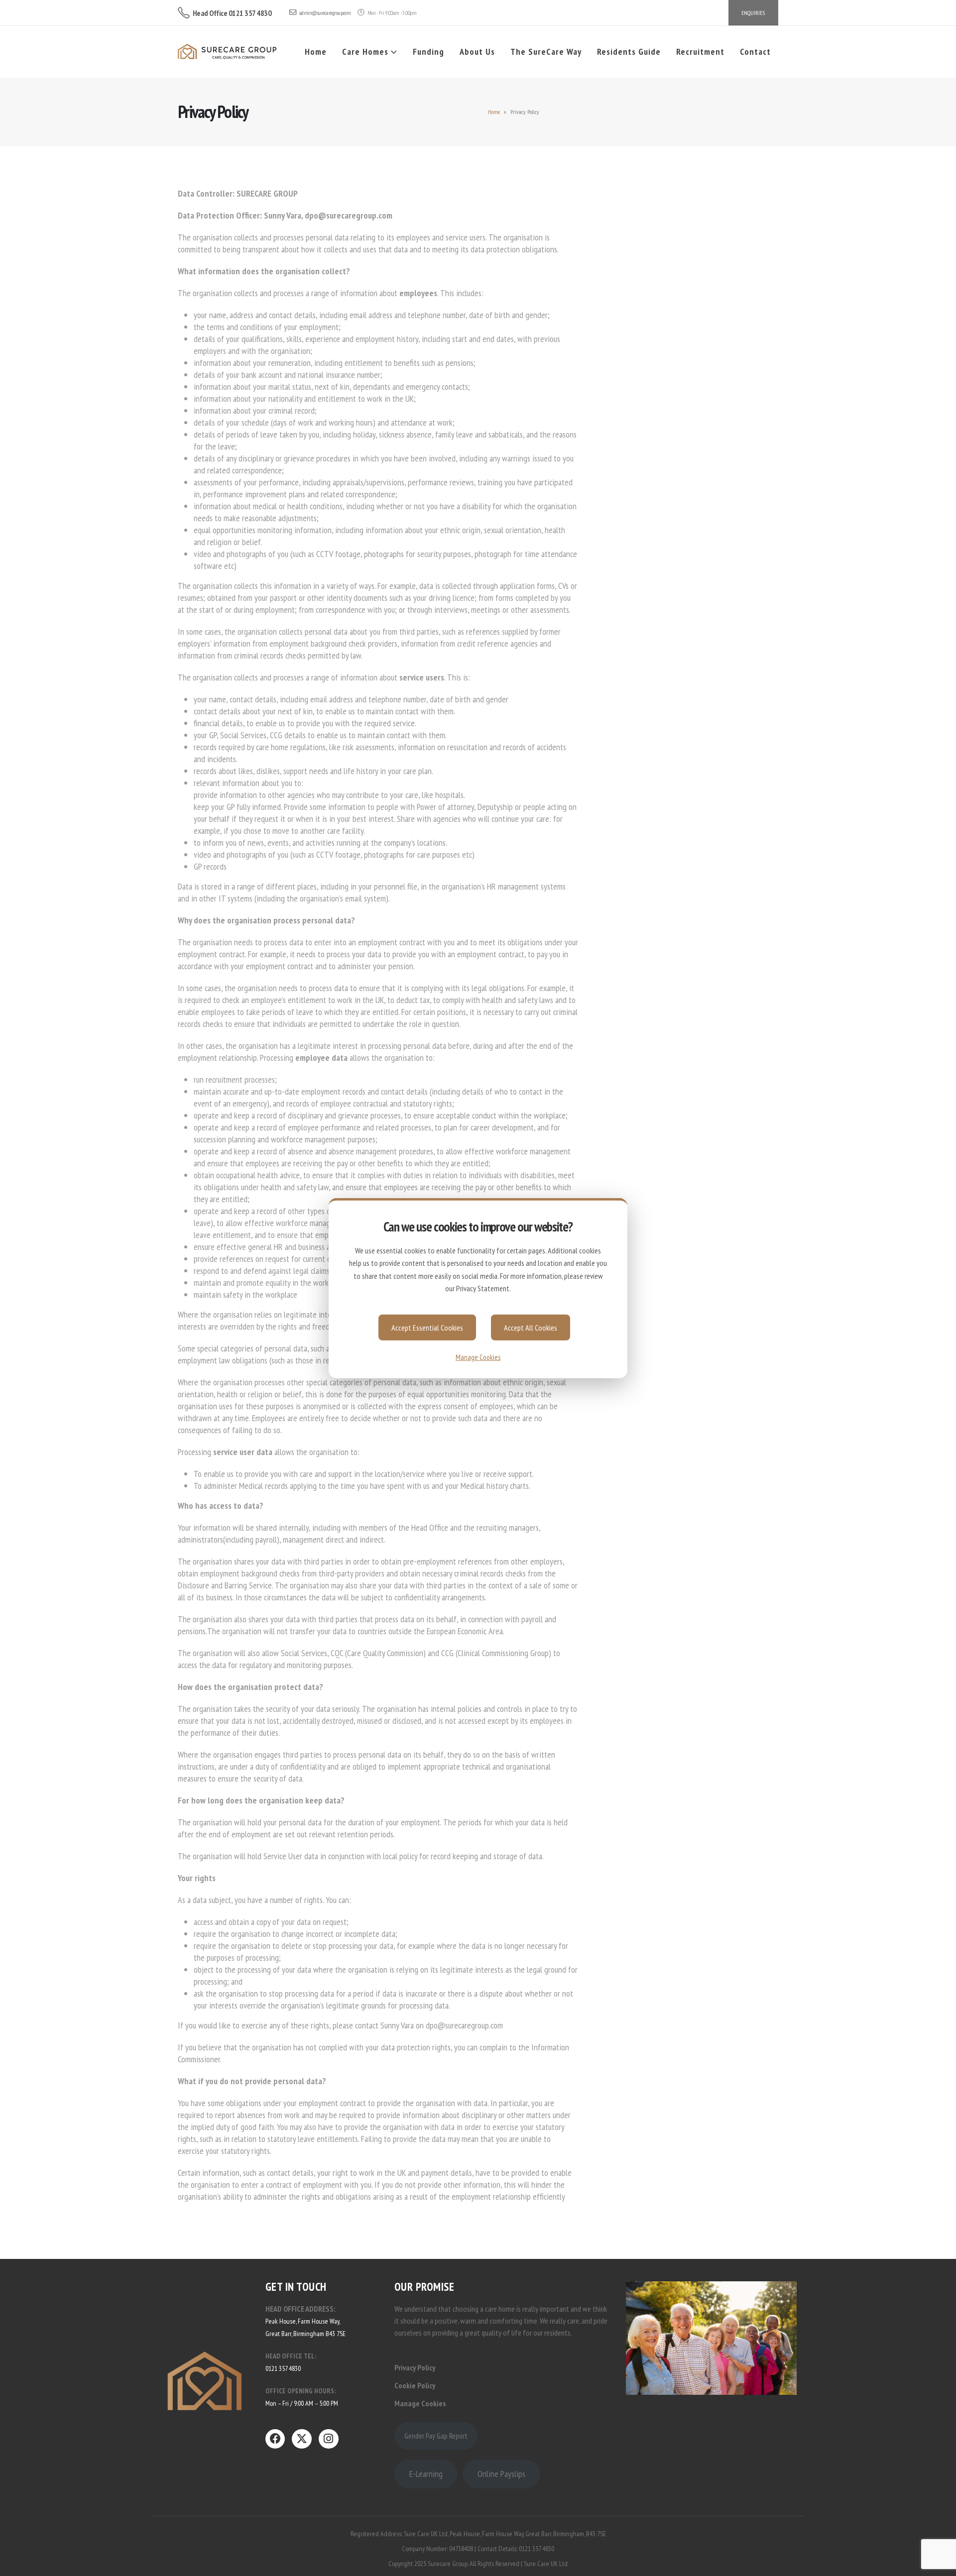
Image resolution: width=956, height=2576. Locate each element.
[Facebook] (275, 2439)
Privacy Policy (415, 2367)
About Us (477, 52)
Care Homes (365, 52)
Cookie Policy (415, 2385)
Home (316, 52)
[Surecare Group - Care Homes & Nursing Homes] (228, 52)
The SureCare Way (546, 52)
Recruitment (700, 52)
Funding (428, 52)
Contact (755, 52)
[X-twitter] (302, 2439)
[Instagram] (329, 2439)
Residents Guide (629, 52)
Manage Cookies (478, 1357)
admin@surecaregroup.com (325, 13)
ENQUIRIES (753, 13)
